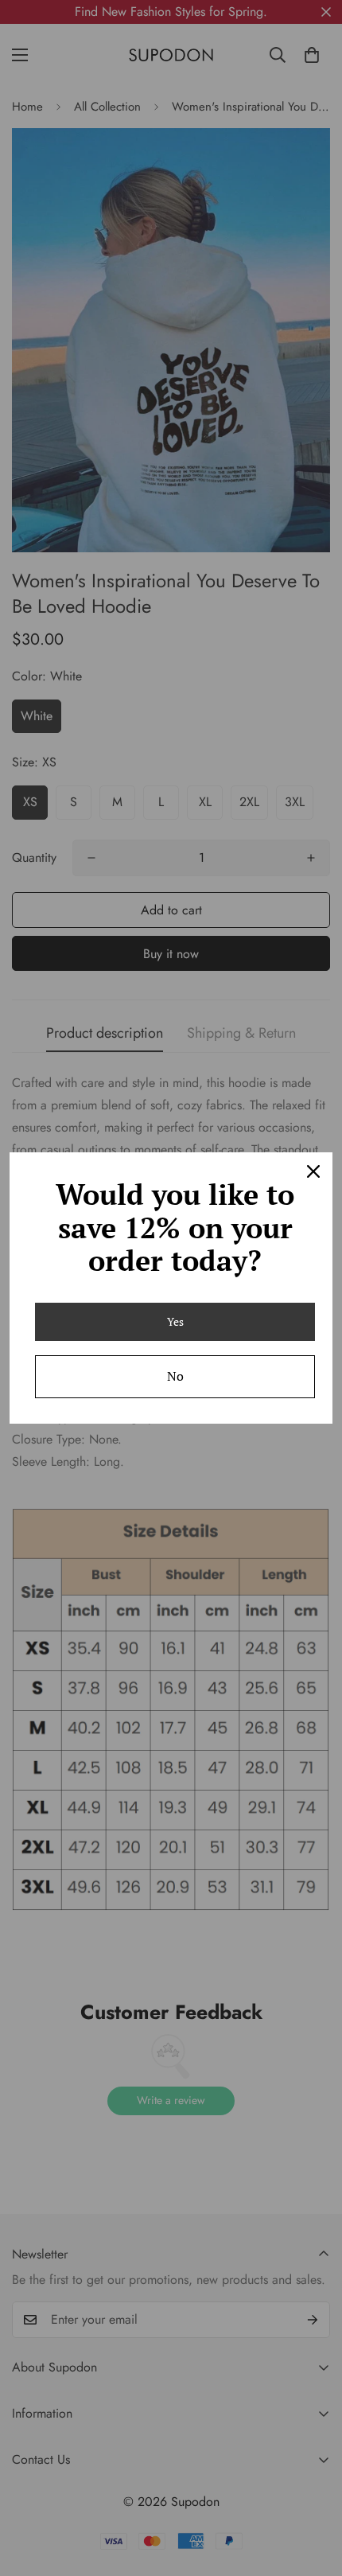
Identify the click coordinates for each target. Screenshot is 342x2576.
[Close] (313, 1171)
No (175, 1376)
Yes (175, 1321)
